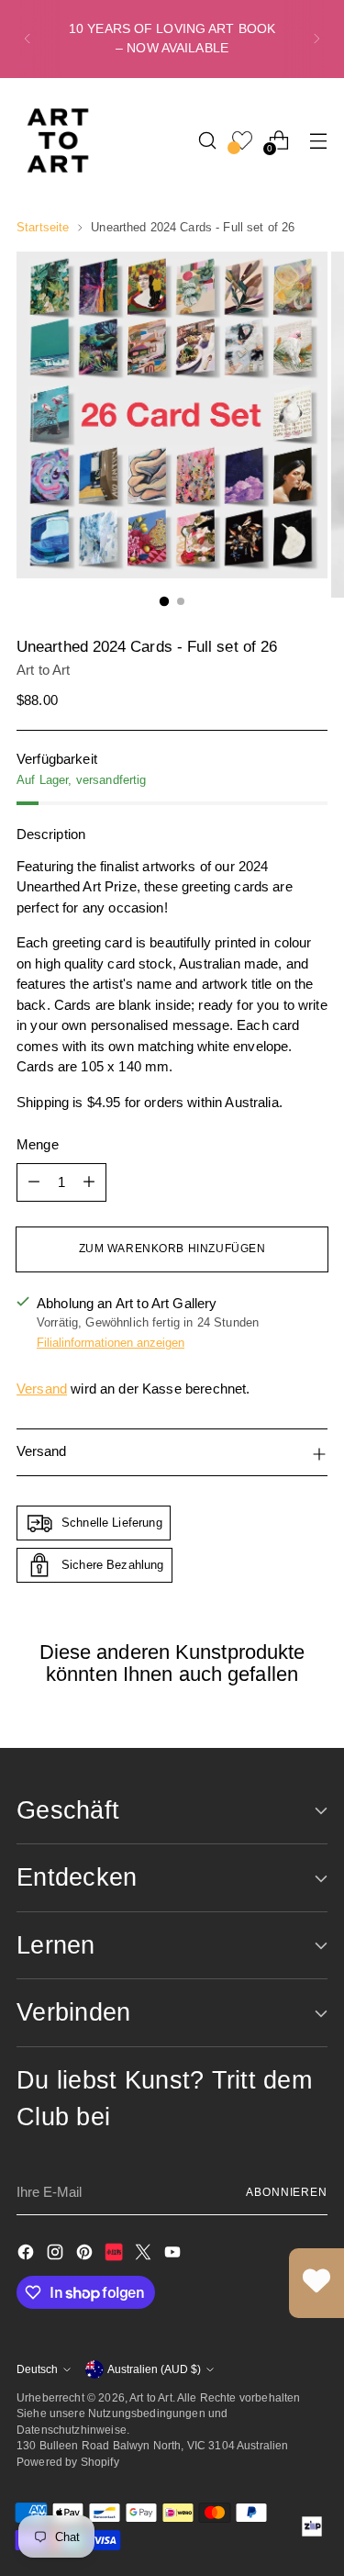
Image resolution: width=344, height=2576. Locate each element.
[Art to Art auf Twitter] (145, 2255)
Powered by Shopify (68, 2462)
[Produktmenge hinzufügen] (89, 1182)
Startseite (43, 227)
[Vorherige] (28, 39)
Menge (38, 1144)
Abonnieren (287, 2192)
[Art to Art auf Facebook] (28, 2255)
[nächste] (316, 39)
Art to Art (44, 670)
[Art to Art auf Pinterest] (86, 2255)
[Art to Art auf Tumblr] (116, 2255)
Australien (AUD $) (154, 2369)
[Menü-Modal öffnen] (318, 140)
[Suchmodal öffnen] (207, 140)
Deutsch (37, 2369)
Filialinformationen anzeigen (111, 1343)
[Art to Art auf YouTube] (174, 2255)
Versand (42, 1389)
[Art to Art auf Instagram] (57, 2255)
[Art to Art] (58, 140)
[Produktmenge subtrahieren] (34, 1182)
